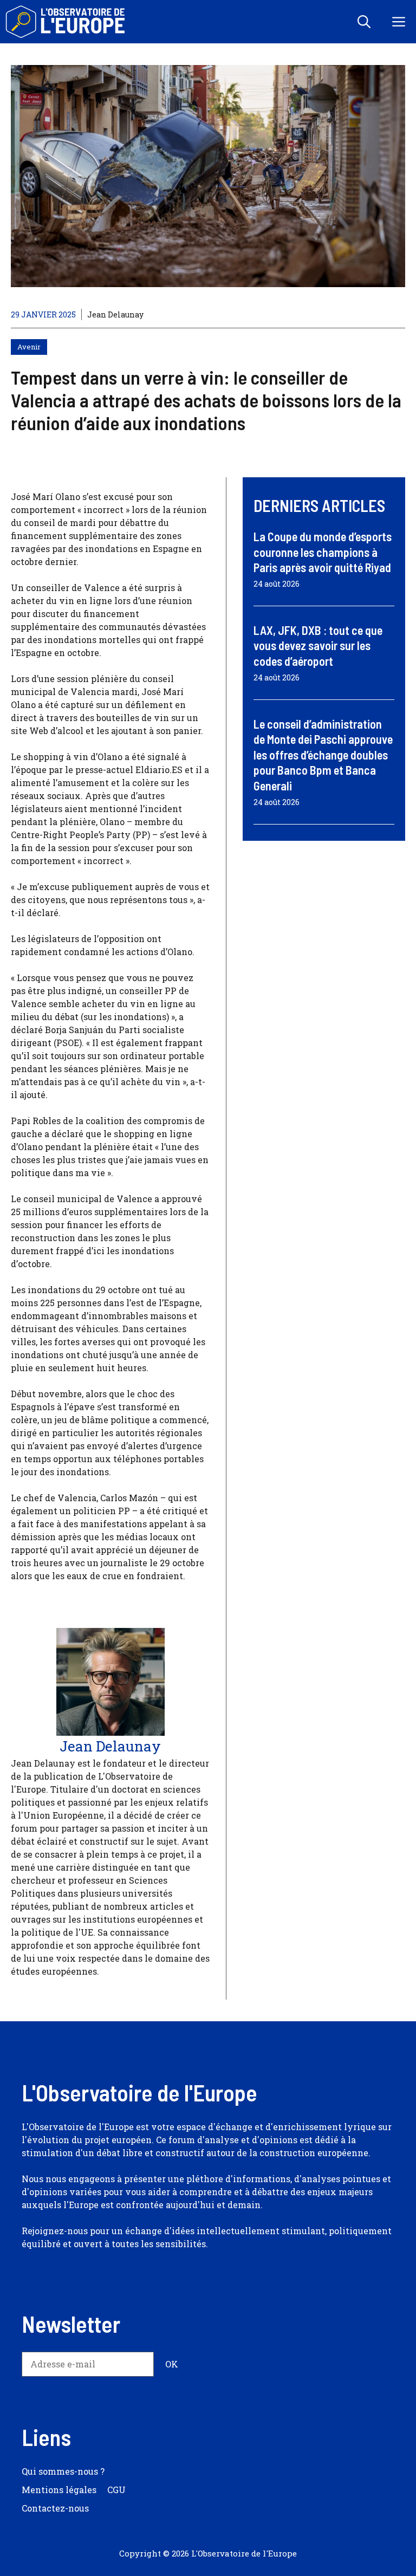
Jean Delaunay (115, 314)
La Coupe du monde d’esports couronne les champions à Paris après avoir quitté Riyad (323, 552)
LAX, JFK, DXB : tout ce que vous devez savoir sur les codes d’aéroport (318, 645)
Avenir (29, 347)
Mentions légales (59, 2490)
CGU (116, 2490)
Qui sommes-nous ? (63, 2471)
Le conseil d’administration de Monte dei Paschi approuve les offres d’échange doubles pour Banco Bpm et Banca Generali (323, 755)
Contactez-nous (55, 2508)
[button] (364, 22)
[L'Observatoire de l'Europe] (66, 22)
